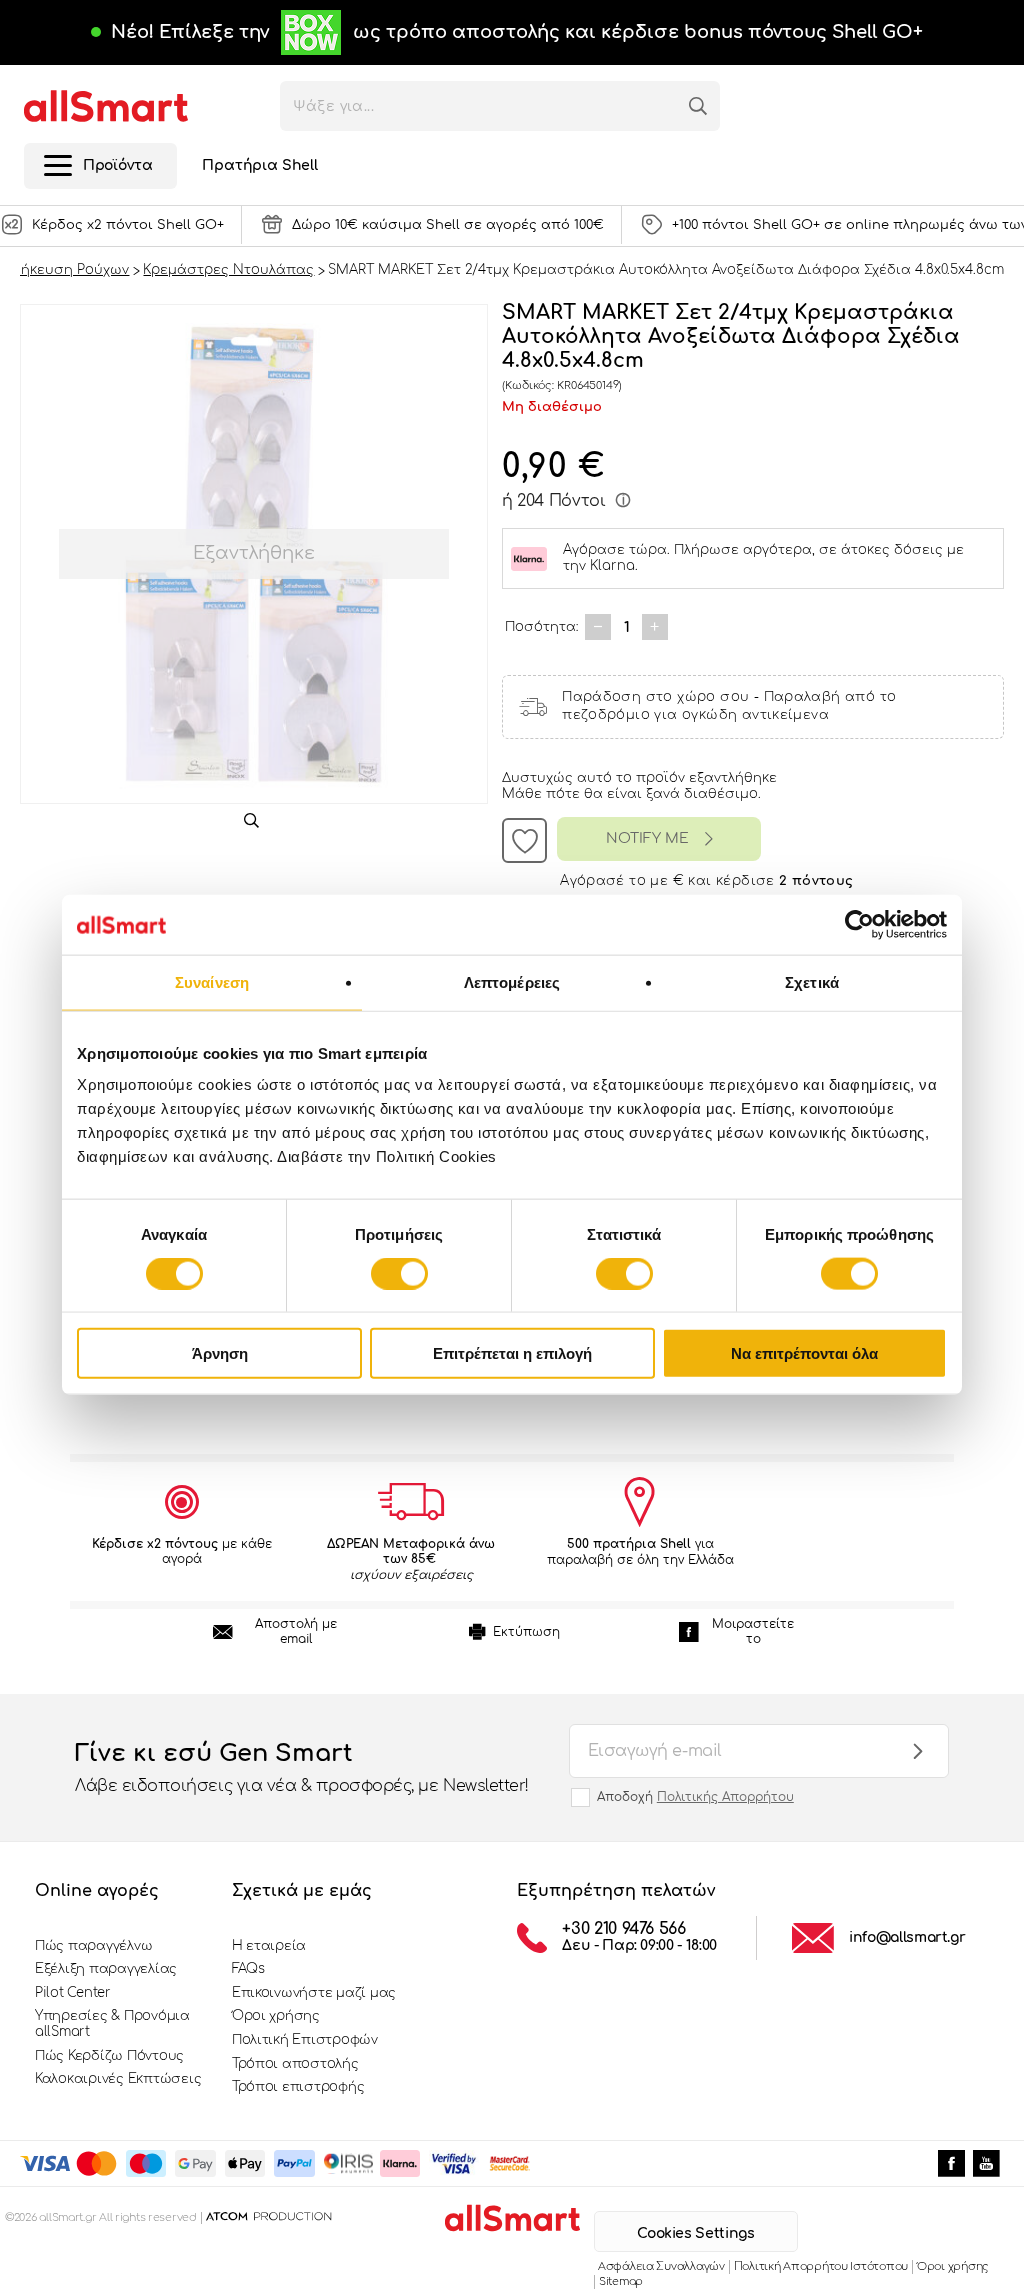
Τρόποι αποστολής (295, 2064)
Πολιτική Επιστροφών (305, 2040)
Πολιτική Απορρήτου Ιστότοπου (821, 2266)
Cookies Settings (695, 2233)
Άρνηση (220, 1353)
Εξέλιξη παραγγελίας (106, 1969)
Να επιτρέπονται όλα (804, 1353)
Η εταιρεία (269, 1946)
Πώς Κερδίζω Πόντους (109, 2056)
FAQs (248, 1969)
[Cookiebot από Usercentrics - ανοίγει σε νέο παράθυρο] (859, 924)
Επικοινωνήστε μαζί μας (314, 1993)
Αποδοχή (695, 1797)
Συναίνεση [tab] (212, 981)
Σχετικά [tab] (812, 981)
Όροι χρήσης (276, 2016)
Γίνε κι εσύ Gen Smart (302, 1767)
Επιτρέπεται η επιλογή (512, 1353)
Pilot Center (73, 1993)
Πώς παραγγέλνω (93, 1946)
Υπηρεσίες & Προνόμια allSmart (112, 2024)
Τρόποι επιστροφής (298, 2087)
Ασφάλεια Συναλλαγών (661, 2266)
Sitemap (621, 2281)
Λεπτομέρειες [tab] (512, 981)
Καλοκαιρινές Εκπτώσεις (118, 2079)
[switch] (399, 1273)
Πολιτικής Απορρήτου (725, 1797)
